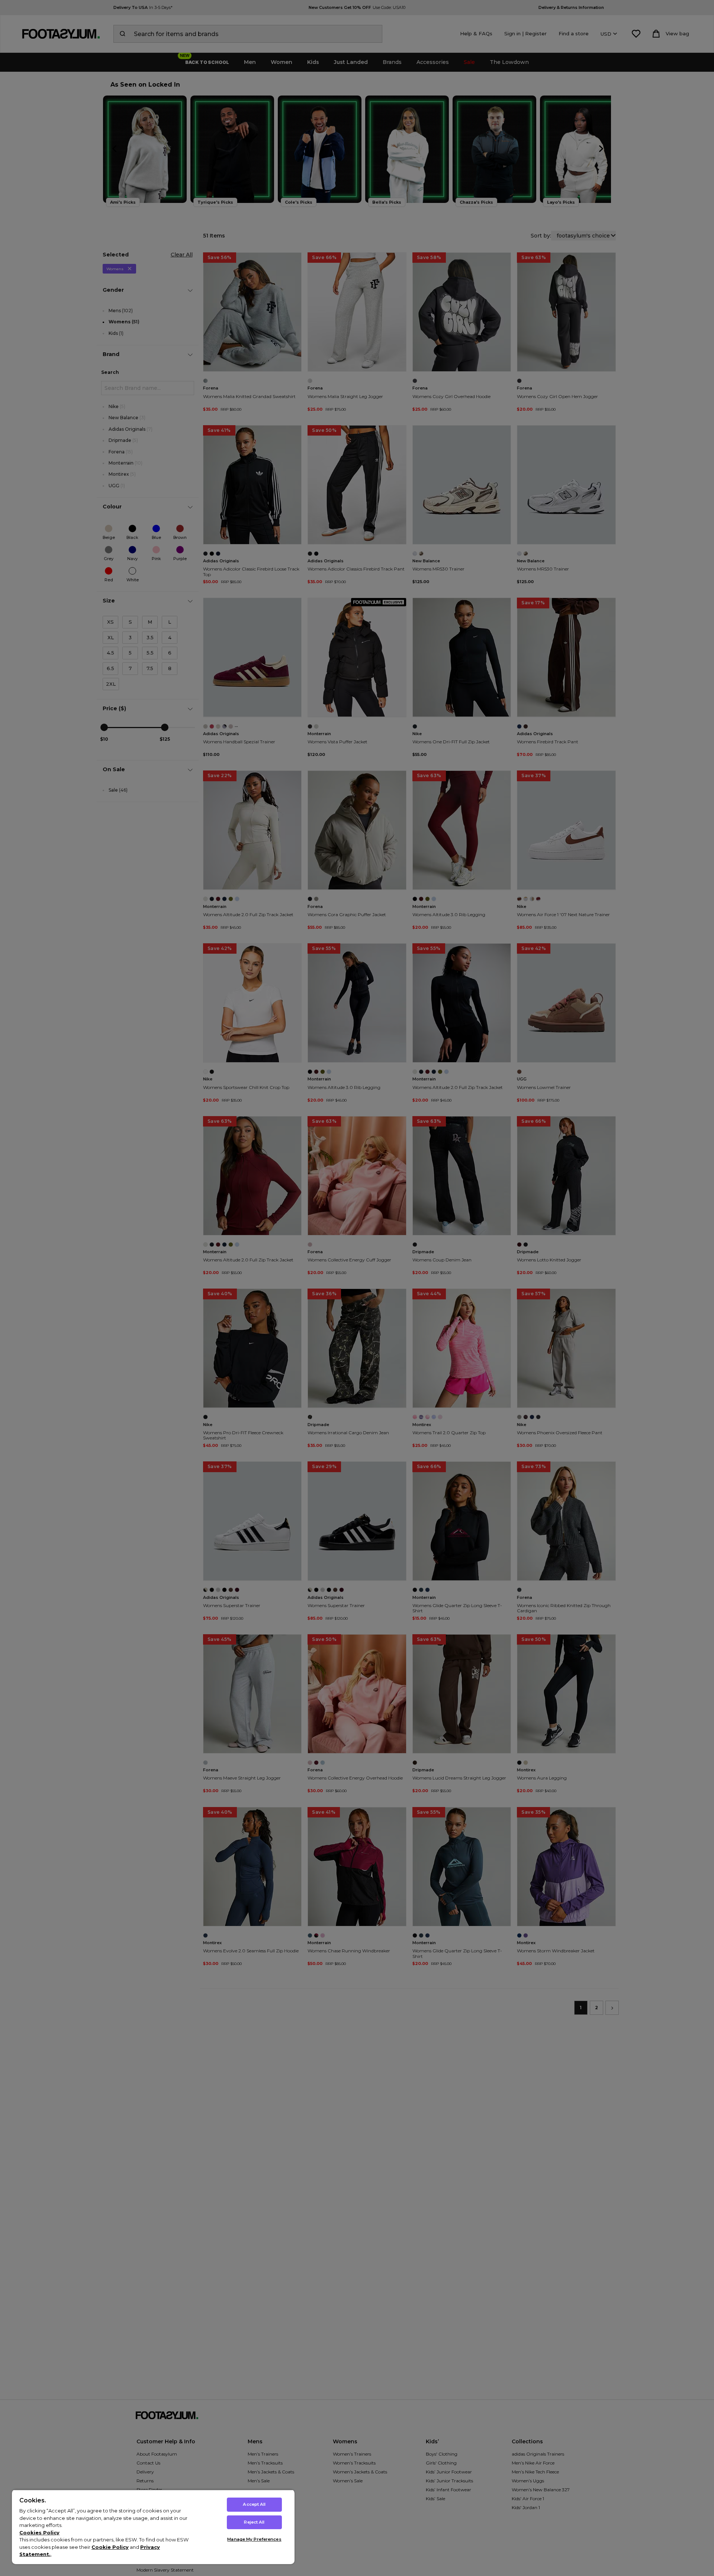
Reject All (254, 2522)
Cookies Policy (39, 2533)
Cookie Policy (110, 2547)
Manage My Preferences (254, 2539)
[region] (153, 2527)
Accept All (254, 2504)
